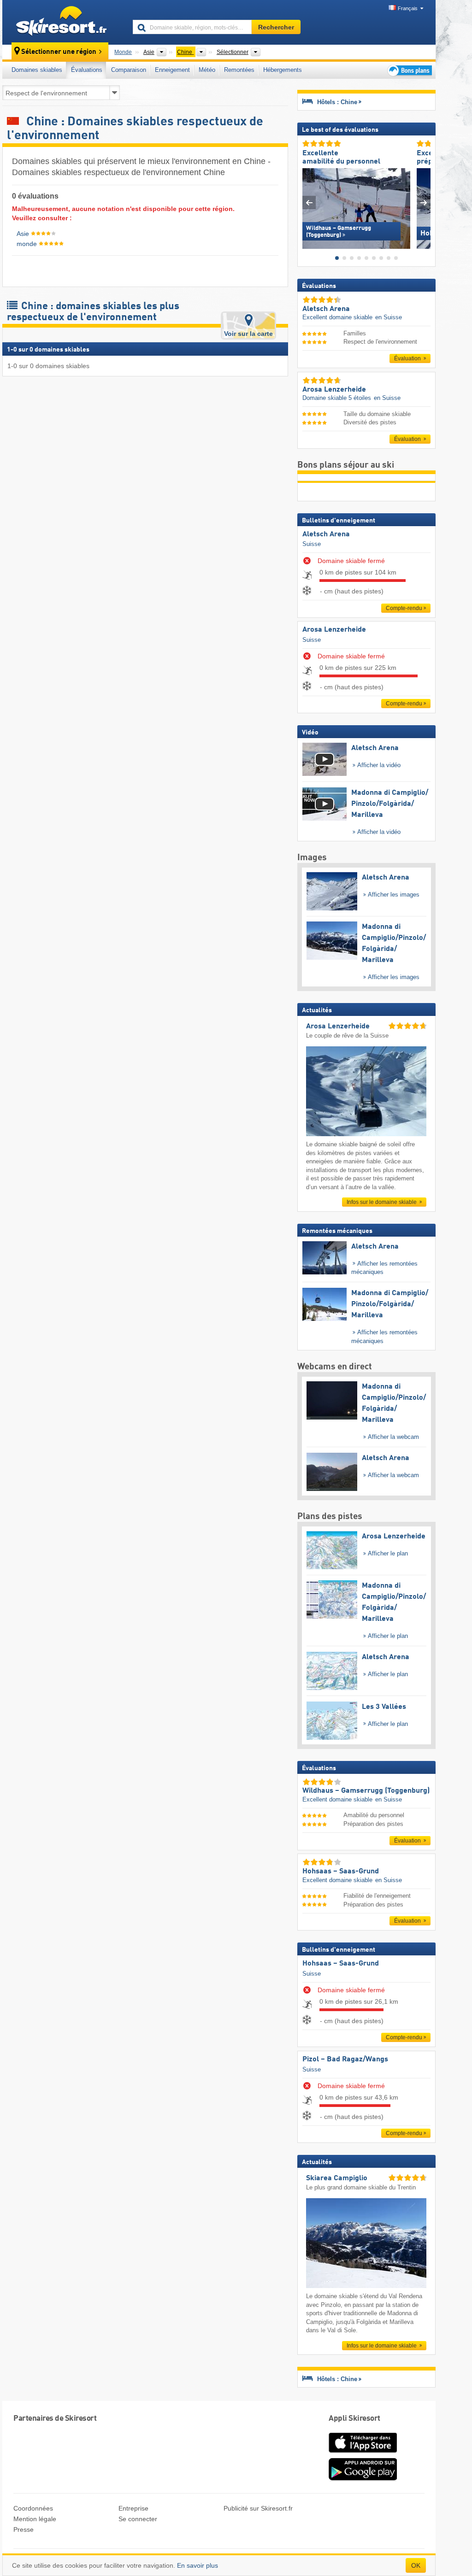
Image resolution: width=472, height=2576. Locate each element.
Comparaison (129, 70)
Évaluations (87, 70)
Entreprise (133, 2508)
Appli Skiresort (354, 2419)
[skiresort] (63, 22)
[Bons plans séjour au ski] (409, 70)
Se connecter (138, 2519)
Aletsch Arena (326, 534)
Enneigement (172, 70)
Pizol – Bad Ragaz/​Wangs (345, 2060)
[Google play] (363, 2479)
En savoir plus (198, 2565)
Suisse (312, 544)
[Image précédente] (309, 202)
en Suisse (389, 317)
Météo (207, 70)
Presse (24, 2529)
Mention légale (35, 2519)
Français (408, 8)
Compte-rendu (404, 608)
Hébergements (283, 70)
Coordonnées (33, 2508)
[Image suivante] (424, 202)
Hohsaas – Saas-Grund (341, 1964)
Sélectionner (233, 52)
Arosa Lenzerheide (334, 630)
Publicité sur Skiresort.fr (258, 2508)
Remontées (239, 70)
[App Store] (363, 2453)
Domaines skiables (37, 70)
